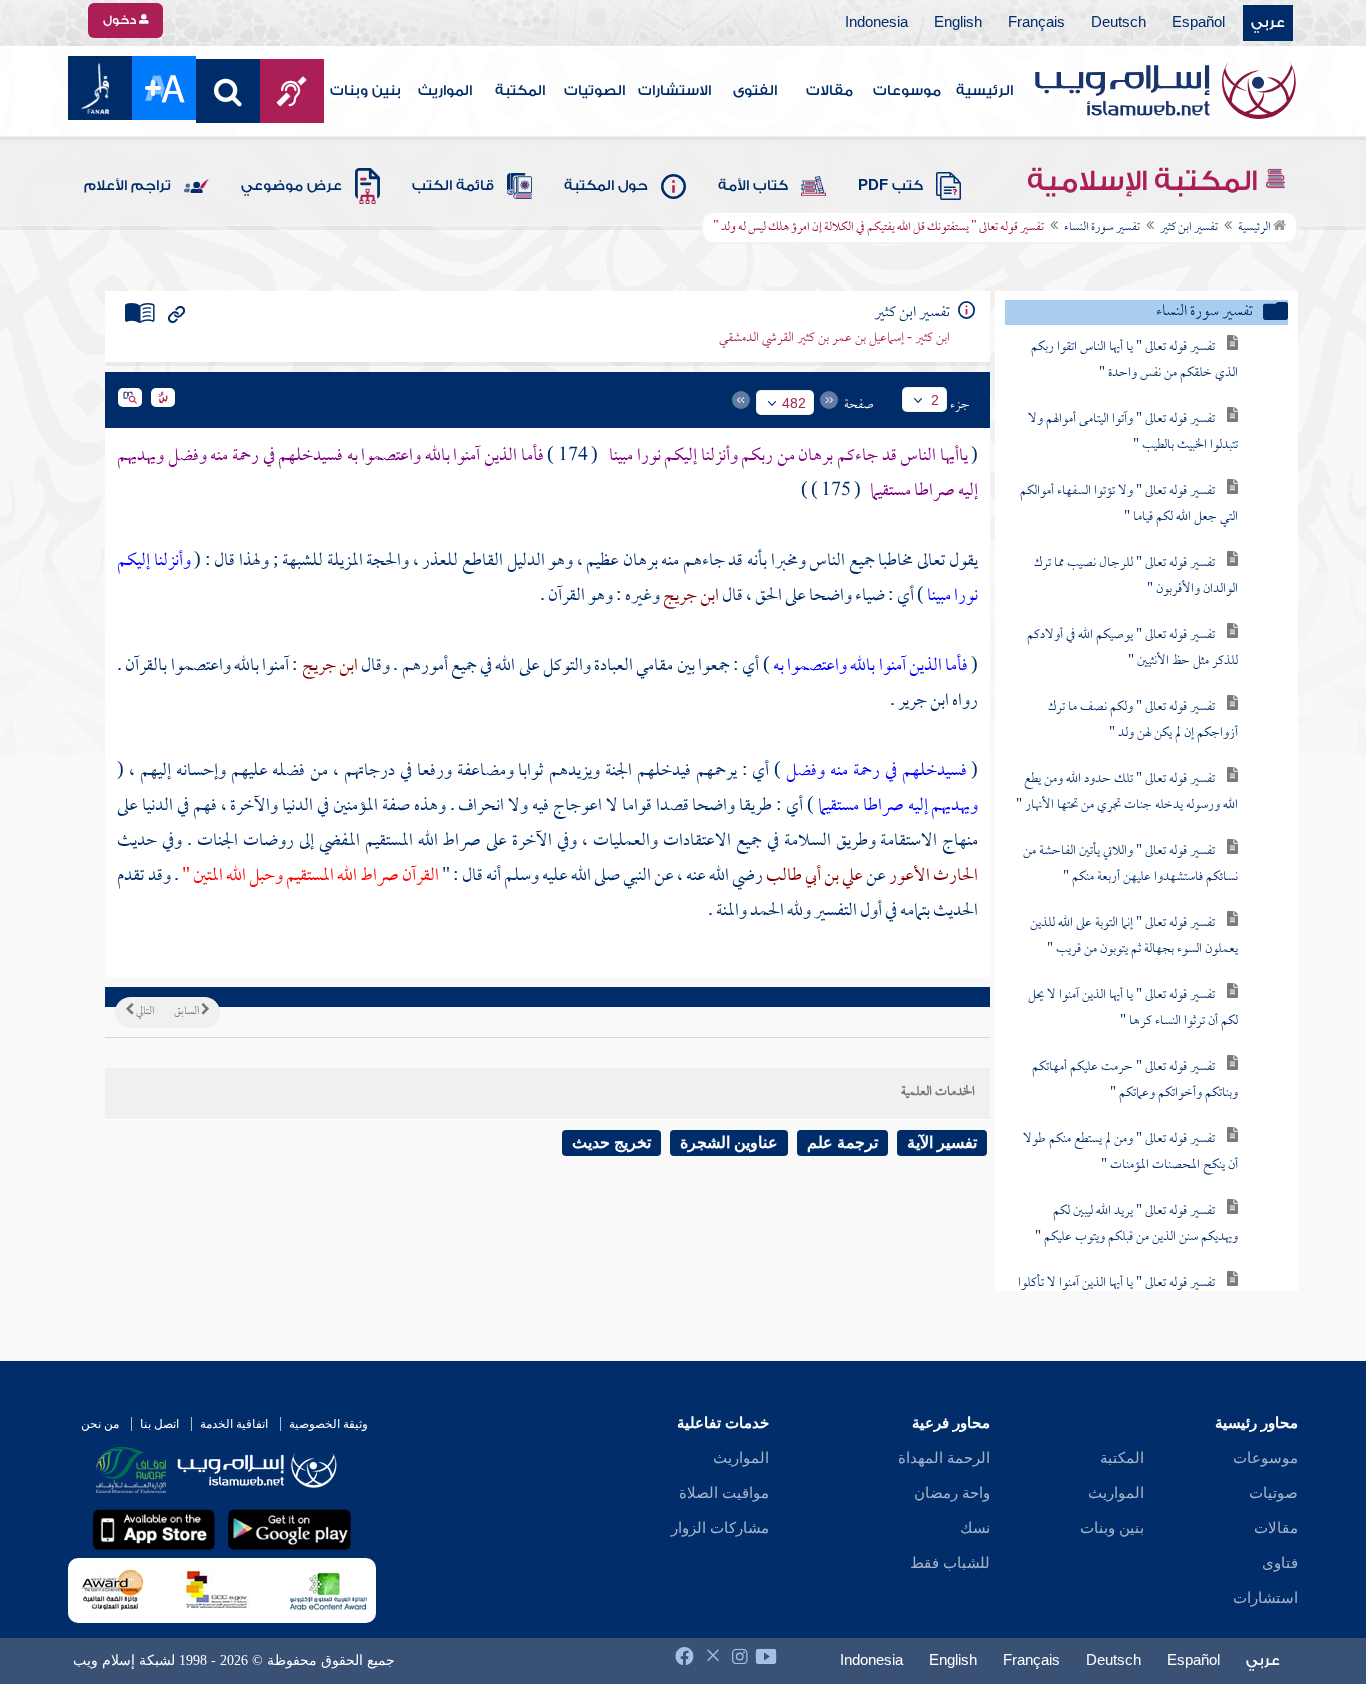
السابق (187, 1012)
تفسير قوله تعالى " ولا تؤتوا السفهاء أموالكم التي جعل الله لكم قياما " (1129, 504)
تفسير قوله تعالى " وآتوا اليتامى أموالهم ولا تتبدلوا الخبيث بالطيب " (1133, 432)
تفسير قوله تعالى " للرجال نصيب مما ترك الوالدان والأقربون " (1136, 576)
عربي (1268, 23)
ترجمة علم (842, 1142)
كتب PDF (890, 186)
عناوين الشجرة (729, 1142)
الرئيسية (984, 91)
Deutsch (1118, 23)
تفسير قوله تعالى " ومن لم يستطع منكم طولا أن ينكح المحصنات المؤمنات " (1130, 1152)
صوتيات (1273, 1493)
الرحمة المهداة (944, 1458)
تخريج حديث (611, 1142)
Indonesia (876, 23)
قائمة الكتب (453, 186)
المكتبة (520, 91)
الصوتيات (594, 91)
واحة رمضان (952, 1493)
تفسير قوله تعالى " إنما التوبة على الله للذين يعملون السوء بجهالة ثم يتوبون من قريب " (1134, 936)
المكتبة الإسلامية (1145, 181)
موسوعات (907, 91)
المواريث (445, 91)
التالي (144, 1012)
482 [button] (794, 403)
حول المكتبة (606, 186)
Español (1198, 23)
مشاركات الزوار (720, 1528)
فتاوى (1280, 1563)
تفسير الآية (942, 1142)
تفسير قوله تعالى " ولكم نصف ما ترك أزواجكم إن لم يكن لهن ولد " (1143, 720)
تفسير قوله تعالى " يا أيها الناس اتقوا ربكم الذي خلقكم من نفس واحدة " (1134, 360)
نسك (975, 1528)
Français (1036, 23)
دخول (121, 20)
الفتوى (755, 91)
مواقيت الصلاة (724, 1493)
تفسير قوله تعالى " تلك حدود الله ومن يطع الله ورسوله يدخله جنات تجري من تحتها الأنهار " (1127, 792)
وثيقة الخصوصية (328, 1424)
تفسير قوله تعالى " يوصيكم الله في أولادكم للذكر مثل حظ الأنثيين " (1132, 648)
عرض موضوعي (291, 186)
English (958, 23)
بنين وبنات (365, 91)
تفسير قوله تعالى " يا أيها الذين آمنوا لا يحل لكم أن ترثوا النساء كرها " (1133, 1008)
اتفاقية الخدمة (234, 1424)
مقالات (829, 91)
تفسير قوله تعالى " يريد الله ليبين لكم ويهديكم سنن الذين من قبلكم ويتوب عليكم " (1136, 1224)
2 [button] (935, 400)
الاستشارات (674, 91)
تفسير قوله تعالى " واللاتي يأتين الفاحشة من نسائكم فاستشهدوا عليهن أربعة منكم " (1130, 864)
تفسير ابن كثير (1189, 228)
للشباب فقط (950, 1563)
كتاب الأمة (753, 186)
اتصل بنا (159, 1424)
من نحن (100, 1424)
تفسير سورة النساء (1102, 228)
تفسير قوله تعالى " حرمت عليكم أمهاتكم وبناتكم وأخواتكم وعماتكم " (1135, 1080)
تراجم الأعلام (127, 186)
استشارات (1265, 1598)
